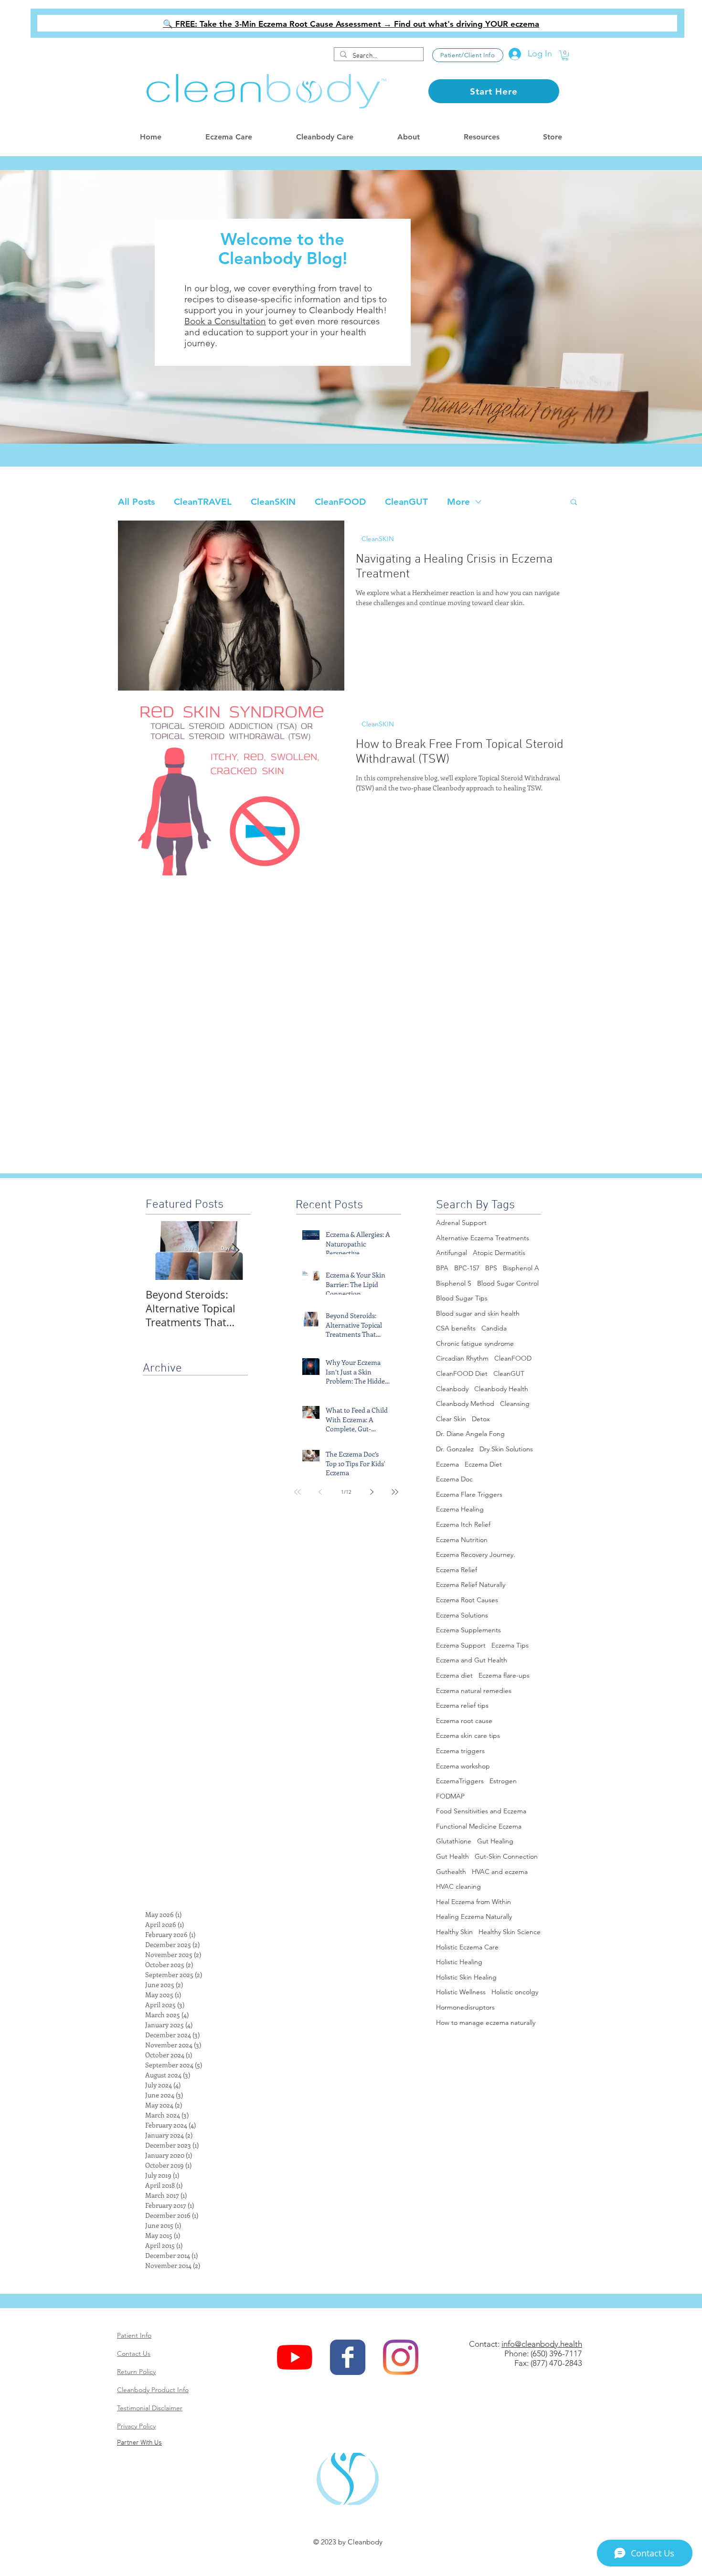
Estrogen (503, 1781)
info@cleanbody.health (542, 2344)
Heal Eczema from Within (473, 1902)
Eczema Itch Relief (463, 1524)
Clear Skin (451, 1419)
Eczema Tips (510, 1645)
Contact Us (134, 2353)
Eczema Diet (483, 1464)
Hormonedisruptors (465, 2007)
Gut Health (452, 1856)
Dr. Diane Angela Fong (470, 1434)
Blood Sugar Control (508, 1283)
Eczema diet (454, 1675)
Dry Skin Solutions (506, 1449)
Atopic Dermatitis (499, 1253)
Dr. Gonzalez (455, 1449)
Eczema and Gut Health (472, 1660)
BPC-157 (467, 1268)
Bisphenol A (521, 1268)
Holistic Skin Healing (466, 1977)
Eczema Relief (457, 1570)
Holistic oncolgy (515, 1992)
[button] (565, 55)
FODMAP (450, 1796)
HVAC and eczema (500, 1872)
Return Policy (136, 2372)
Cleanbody (452, 1389)
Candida (494, 1328)
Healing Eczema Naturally (474, 1916)
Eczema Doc (454, 1479)
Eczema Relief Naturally (471, 1585)
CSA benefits (456, 1328)
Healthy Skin (454, 1932)
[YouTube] (295, 2357)
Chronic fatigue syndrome (475, 1343)
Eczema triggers (460, 1751)
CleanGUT (406, 502)
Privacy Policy (136, 2426)
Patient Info (134, 2335)
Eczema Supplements (468, 1630)
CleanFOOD (340, 502)
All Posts (136, 502)
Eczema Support (461, 1645)
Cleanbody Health (501, 1389)
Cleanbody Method (465, 1404)
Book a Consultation (225, 321)
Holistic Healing (459, 1962)
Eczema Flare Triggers (469, 1494)
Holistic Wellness (461, 1992)
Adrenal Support (461, 1223)
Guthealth (451, 1872)
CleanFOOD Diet (462, 1373)
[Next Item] (235, 1251)
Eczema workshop (463, 1766)
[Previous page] (320, 1492)
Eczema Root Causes (467, 1600)
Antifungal (452, 1253)
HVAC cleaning (458, 1886)
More (458, 502)
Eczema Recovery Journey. (476, 1554)
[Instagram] (401, 2357)
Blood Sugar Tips (462, 1298)
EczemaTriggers (460, 1781)
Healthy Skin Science (510, 1932)
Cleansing (515, 1404)
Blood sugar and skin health (478, 1313)
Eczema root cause (464, 1721)
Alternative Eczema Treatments (483, 1238)
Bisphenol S (454, 1283)
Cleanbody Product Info (153, 2390)
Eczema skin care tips (468, 1735)
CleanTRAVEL (203, 502)
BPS (491, 1268)
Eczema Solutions (462, 1615)
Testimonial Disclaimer (150, 2408)
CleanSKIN (273, 502)
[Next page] (372, 1492)
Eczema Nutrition (462, 1540)
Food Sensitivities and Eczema (481, 1811)
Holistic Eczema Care (467, 1947)
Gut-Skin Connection (506, 1856)
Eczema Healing (460, 1509)
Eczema (447, 1464)
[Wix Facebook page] (348, 2357)
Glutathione (454, 1841)
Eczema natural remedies (474, 1691)
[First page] (298, 1492)
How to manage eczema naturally (486, 2022)
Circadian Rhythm (462, 1358)
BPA (442, 1268)
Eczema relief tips (462, 1705)
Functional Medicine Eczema (479, 1826)
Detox (481, 1419)
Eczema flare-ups (504, 1675)
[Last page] (395, 1492)
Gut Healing (495, 1841)
